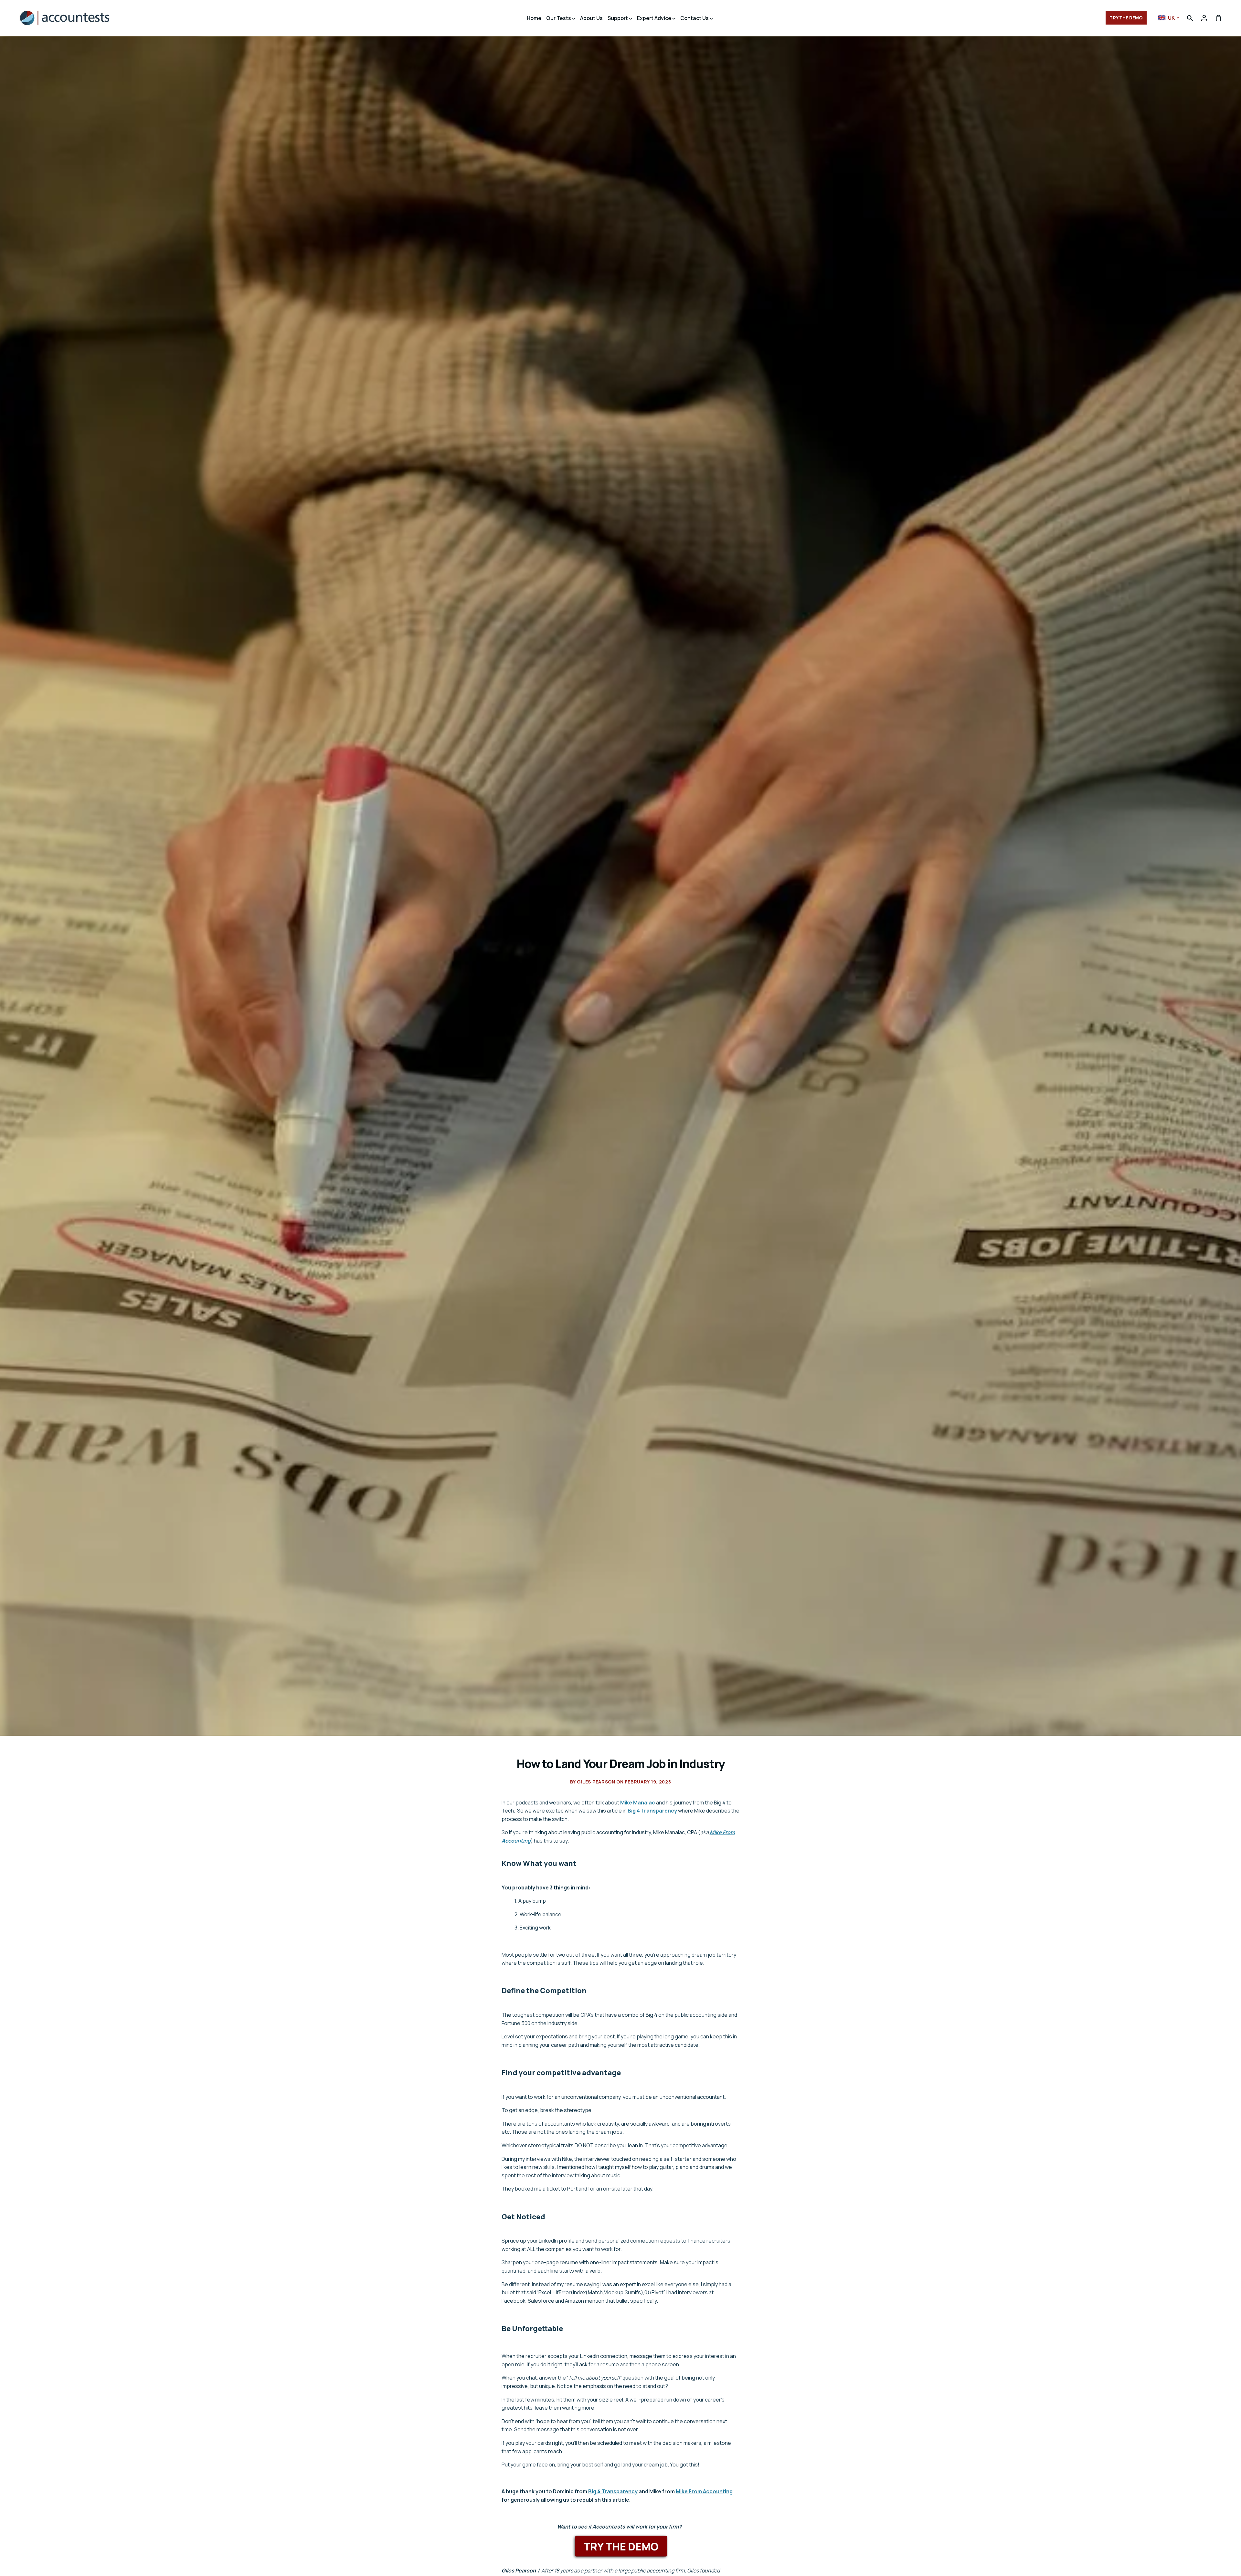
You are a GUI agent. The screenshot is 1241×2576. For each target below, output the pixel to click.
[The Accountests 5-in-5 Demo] (621, 2546)
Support (618, 18)
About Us (591, 18)
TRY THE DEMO (1126, 18)
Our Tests (559, 18)
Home (534, 18)
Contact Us (695, 18)
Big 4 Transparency (652, 1811)
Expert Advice (655, 18)
